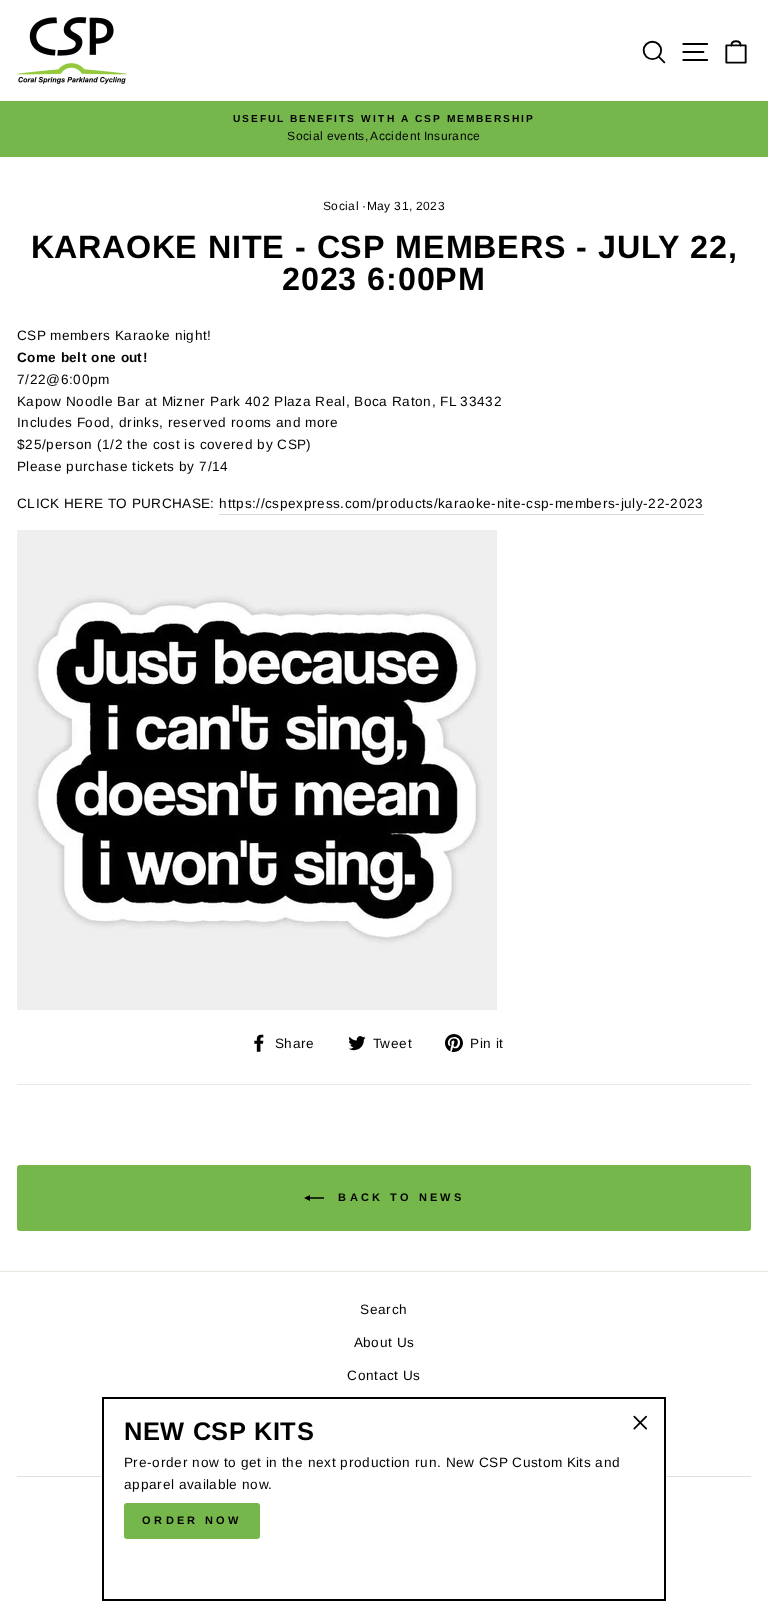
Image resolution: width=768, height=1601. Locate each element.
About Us (384, 1342)
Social (341, 206)
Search (383, 1309)
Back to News (398, 1197)
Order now (192, 1520)
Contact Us (383, 1375)
